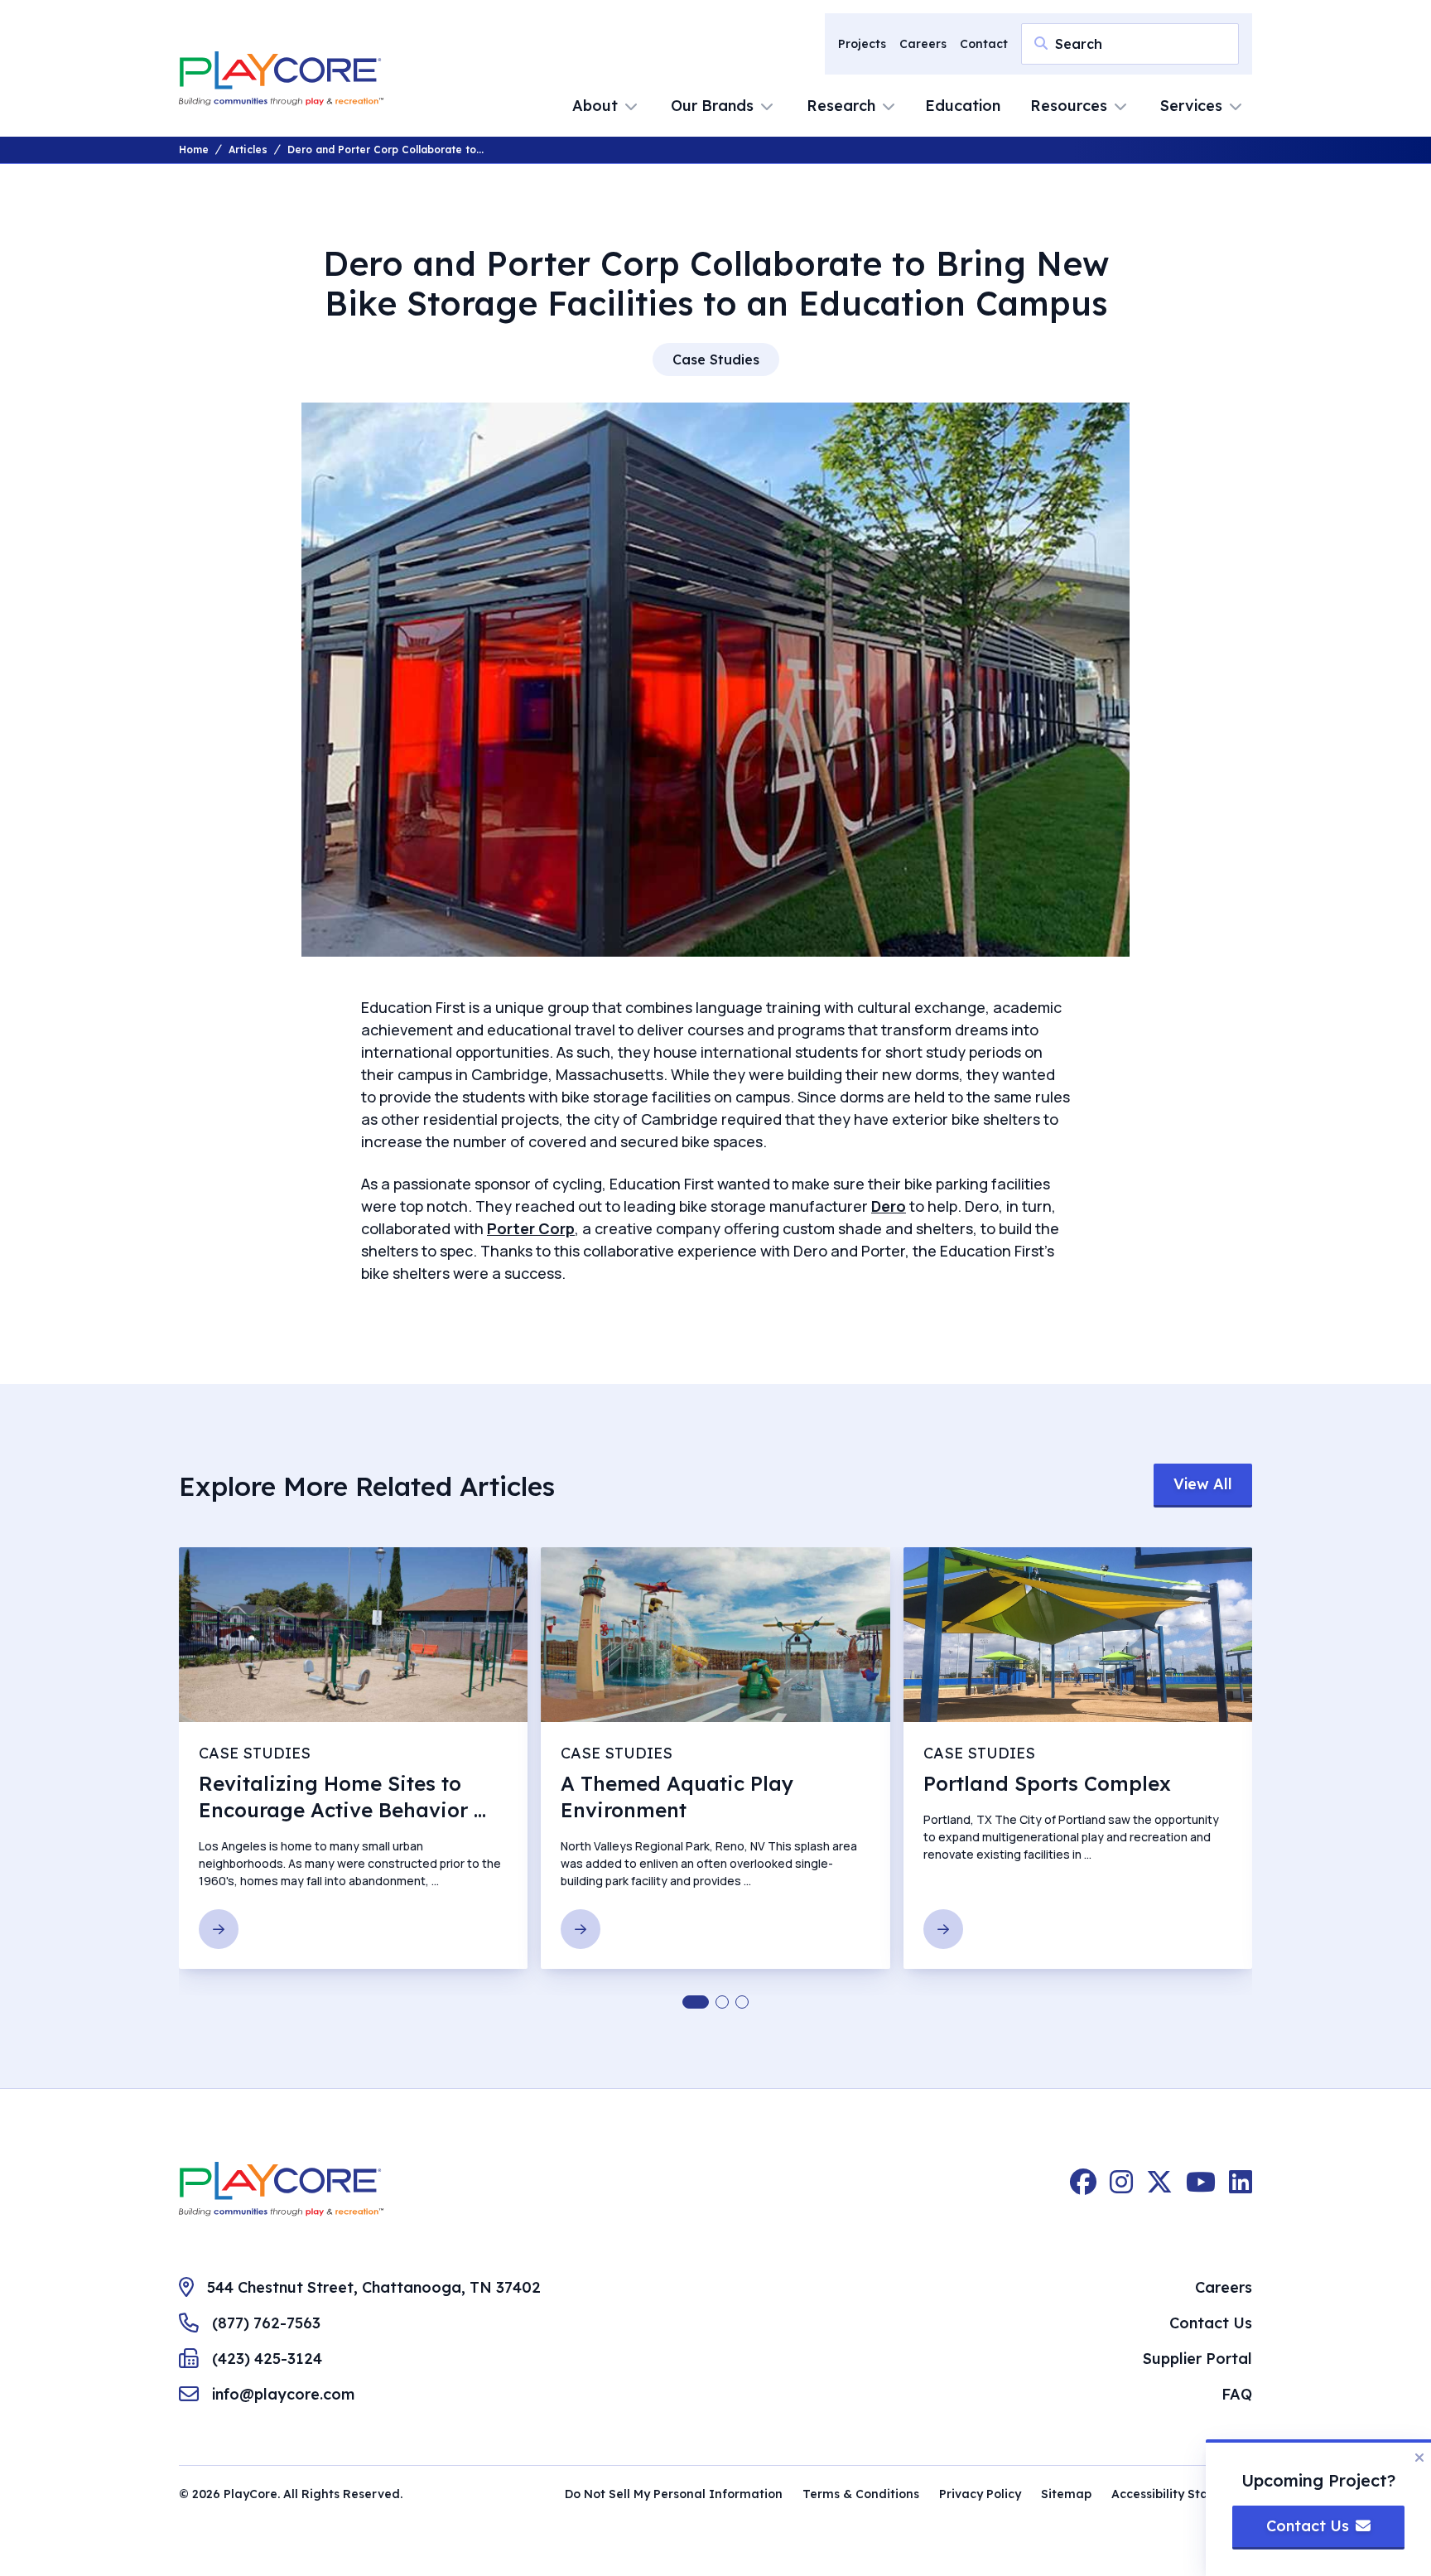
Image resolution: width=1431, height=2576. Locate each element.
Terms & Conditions (861, 2494)
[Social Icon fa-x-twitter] (1159, 2189)
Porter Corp (531, 1228)
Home (194, 150)
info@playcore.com (283, 2394)
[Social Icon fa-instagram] (1121, 2189)
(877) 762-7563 (266, 2323)
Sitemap (1066, 2494)
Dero (889, 1206)
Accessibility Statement (1182, 2494)
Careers (923, 44)
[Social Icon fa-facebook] (1083, 2189)
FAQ (1237, 2394)
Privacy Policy (980, 2494)
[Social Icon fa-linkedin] (1241, 2189)
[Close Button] (1419, 2458)
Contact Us (1211, 2323)
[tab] (696, 2002)
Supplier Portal (1197, 2359)
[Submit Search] (1041, 43)
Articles (248, 150)
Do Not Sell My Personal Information (674, 2494)
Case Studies (716, 359)
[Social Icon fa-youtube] (1201, 2189)
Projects (862, 44)
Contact (984, 44)
